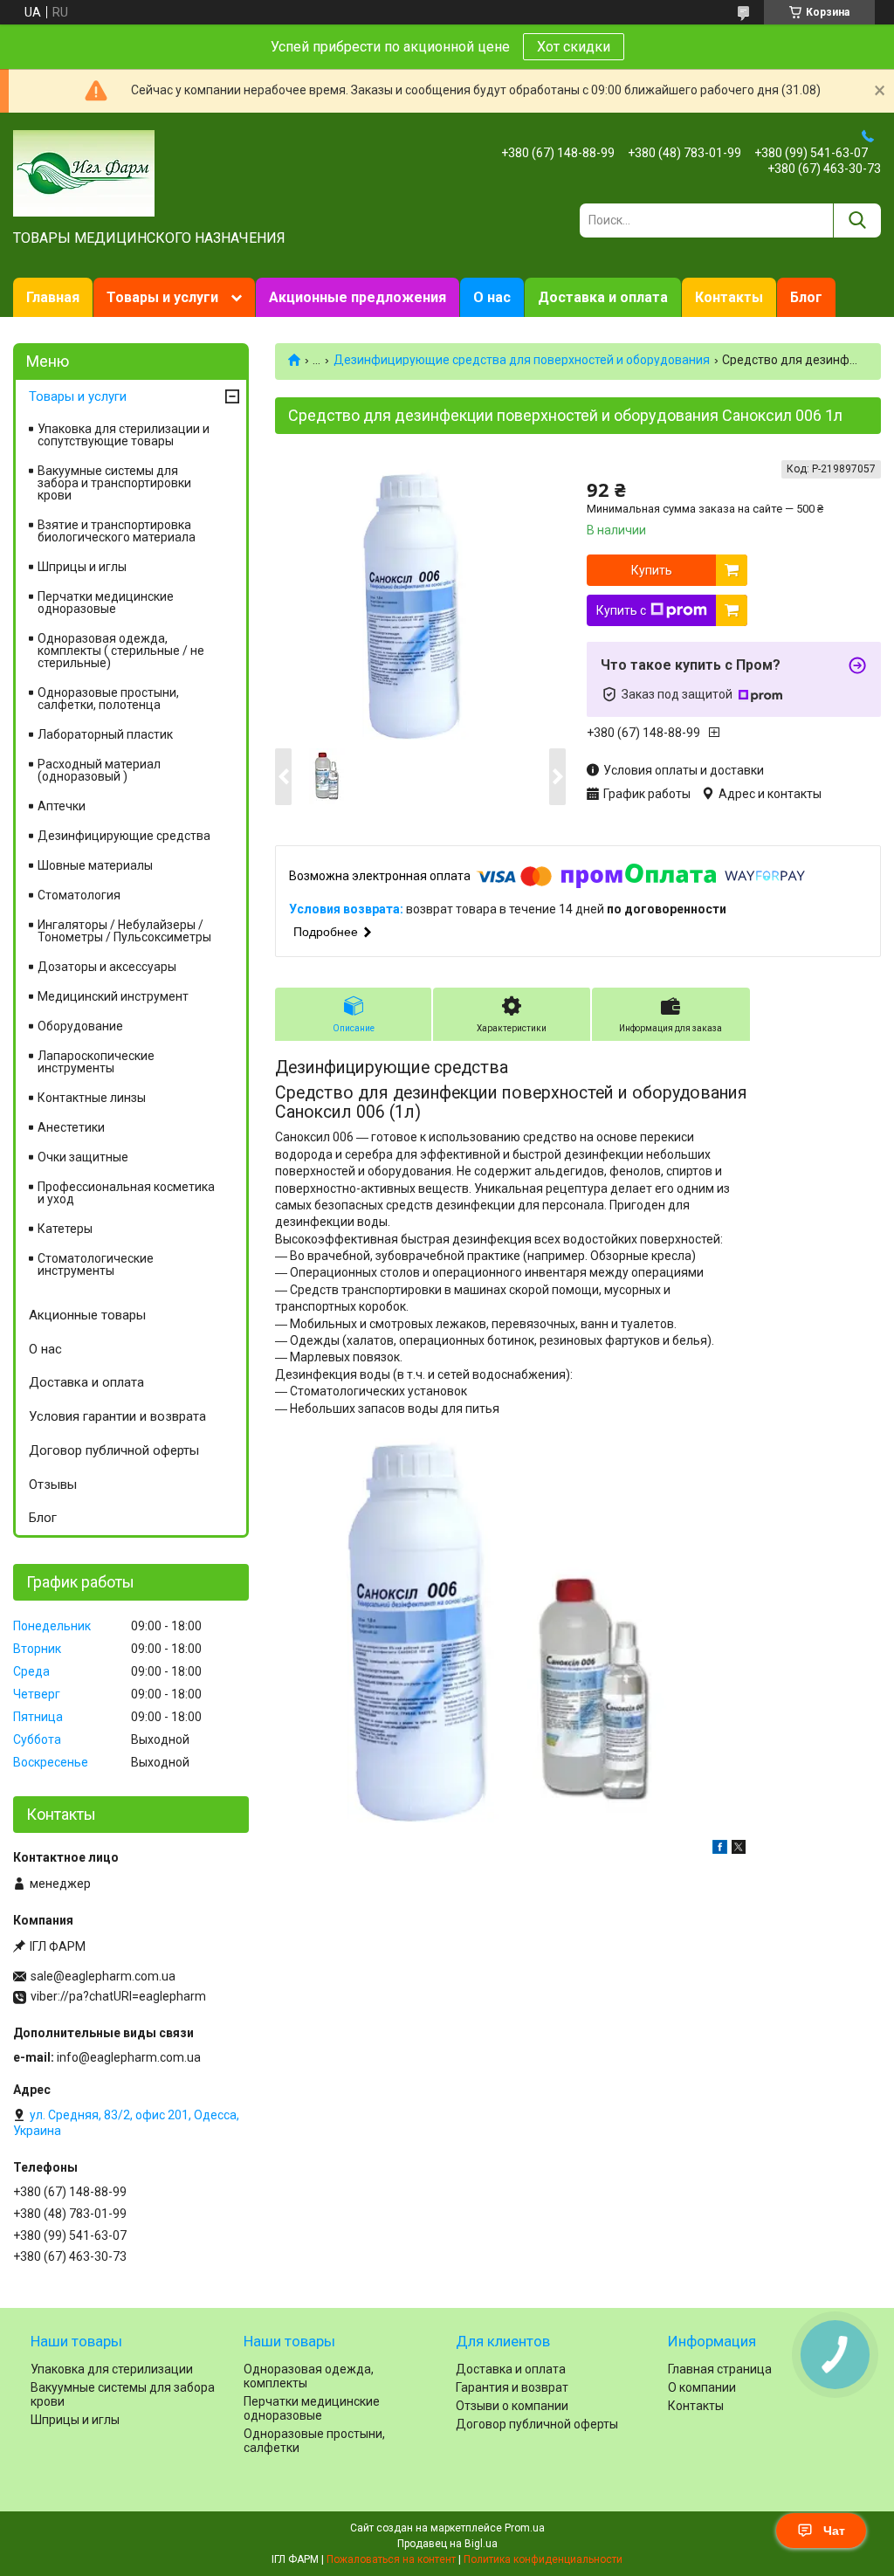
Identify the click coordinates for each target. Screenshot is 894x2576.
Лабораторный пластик (105, 734)
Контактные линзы (92, 1098)
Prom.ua (525, 2528)
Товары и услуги (162, 297)
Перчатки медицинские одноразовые (106, 603)
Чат (834, 2531)
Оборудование (80, 1026)
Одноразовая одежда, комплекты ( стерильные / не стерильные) (121, 651)
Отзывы (53, 1484)
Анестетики (71, 1127)
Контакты (729, 297)
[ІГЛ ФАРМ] (84, 172)
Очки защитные (83, 1157)
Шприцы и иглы (82, 567)
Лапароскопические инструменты (96, 1062)
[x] (739, 1849)
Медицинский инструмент (113, 996)
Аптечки (62, 806)
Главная (53, 297)
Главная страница (720, 2369)
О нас (492, 297)
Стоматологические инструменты (96, 1264)
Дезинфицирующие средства (124, 836)
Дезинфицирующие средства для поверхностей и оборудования (522, 360)
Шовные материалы (95, 865)
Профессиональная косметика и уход (126, 1193)
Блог (806, 297)
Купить (652, 570)
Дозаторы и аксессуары (107, 967)
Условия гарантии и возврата (117, 1416)
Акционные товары (87, 1315)
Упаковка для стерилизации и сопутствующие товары (124, 435)
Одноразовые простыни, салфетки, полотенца (108, 699)
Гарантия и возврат (512, 2387)
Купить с (621, 610)
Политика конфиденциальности (543, 2559)
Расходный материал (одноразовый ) (99, 770)
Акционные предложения (358, 297)
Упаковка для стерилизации (112, 2369)
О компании (702, 2387)
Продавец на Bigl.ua (447, 2544)
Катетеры (65, 1229)
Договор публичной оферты (114, 1450)
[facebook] (720, 1849)
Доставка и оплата (603, 297)
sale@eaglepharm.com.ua (103, 1976)
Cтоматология (79, 895)
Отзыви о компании (512, 2406)
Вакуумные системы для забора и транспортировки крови (114, 483)
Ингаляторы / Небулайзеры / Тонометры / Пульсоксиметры (124, 931)
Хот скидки (574, 47)
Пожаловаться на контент (391, 2559)
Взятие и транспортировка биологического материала (117, 531)
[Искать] (857, 220)
